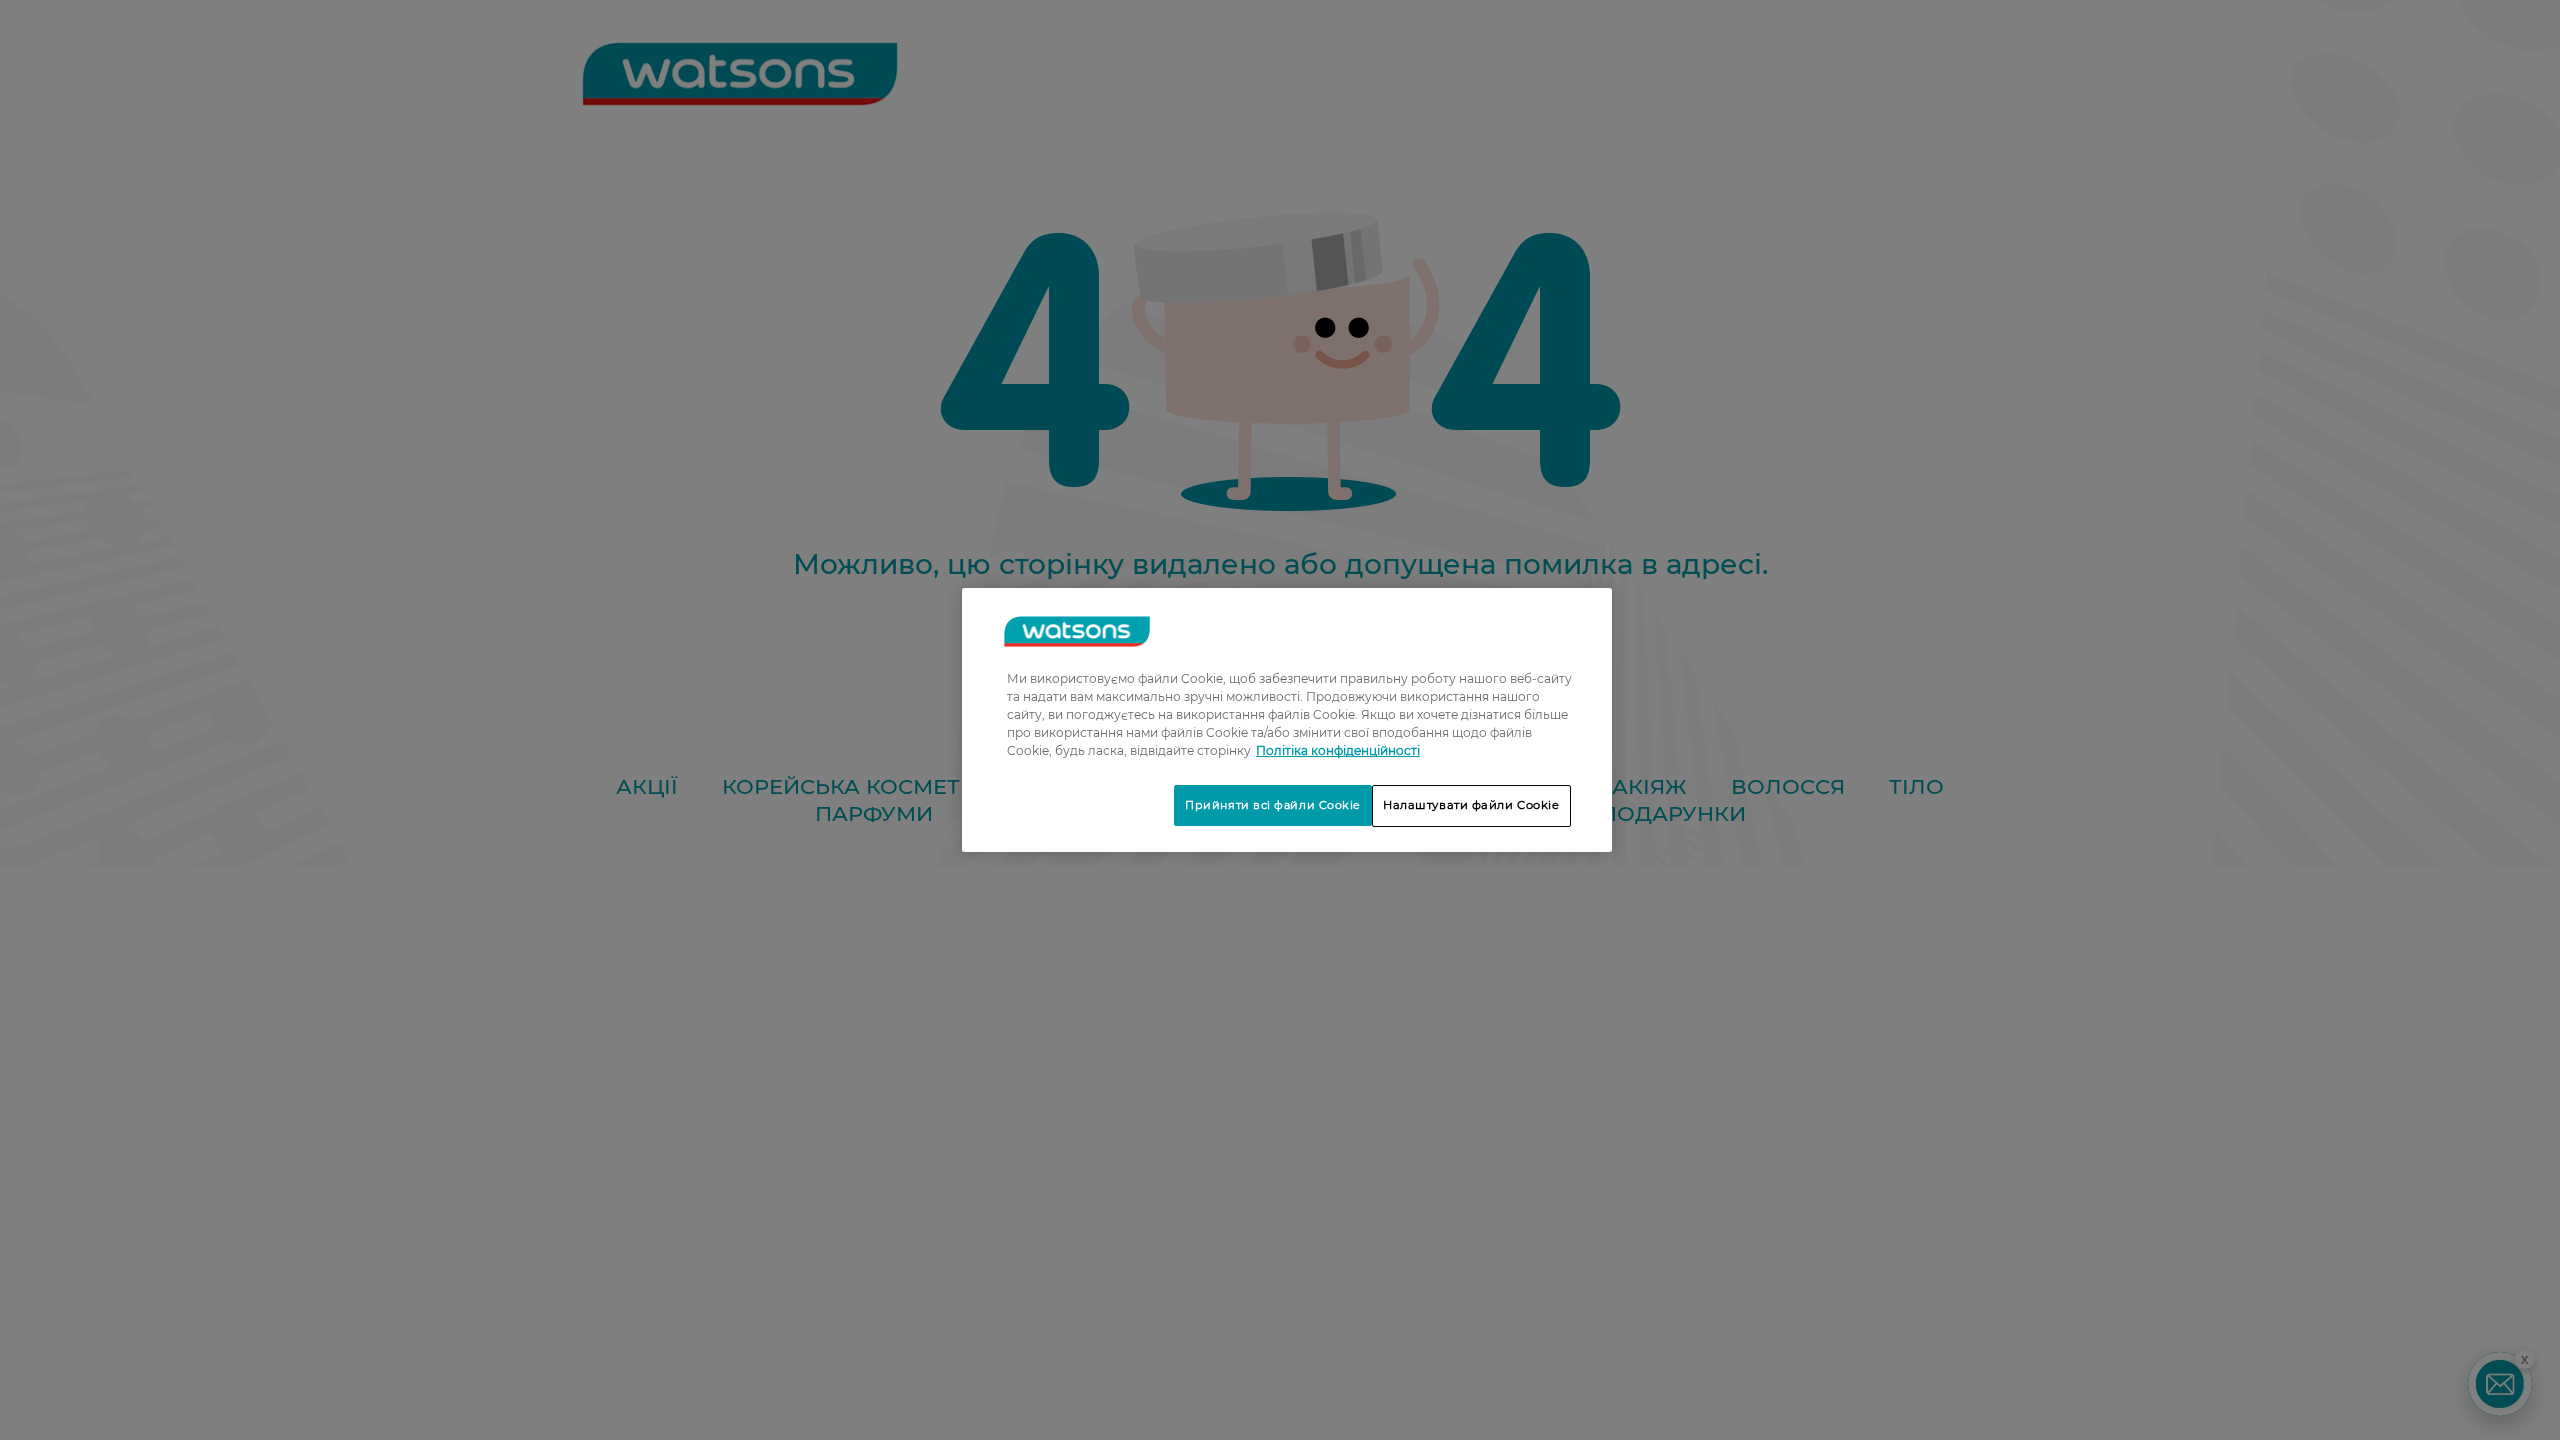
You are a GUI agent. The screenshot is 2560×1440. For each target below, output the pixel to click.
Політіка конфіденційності (1338, 750)
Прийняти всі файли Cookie (1273, 805)
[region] (1287, 720)
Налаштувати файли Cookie (1471, 805)
